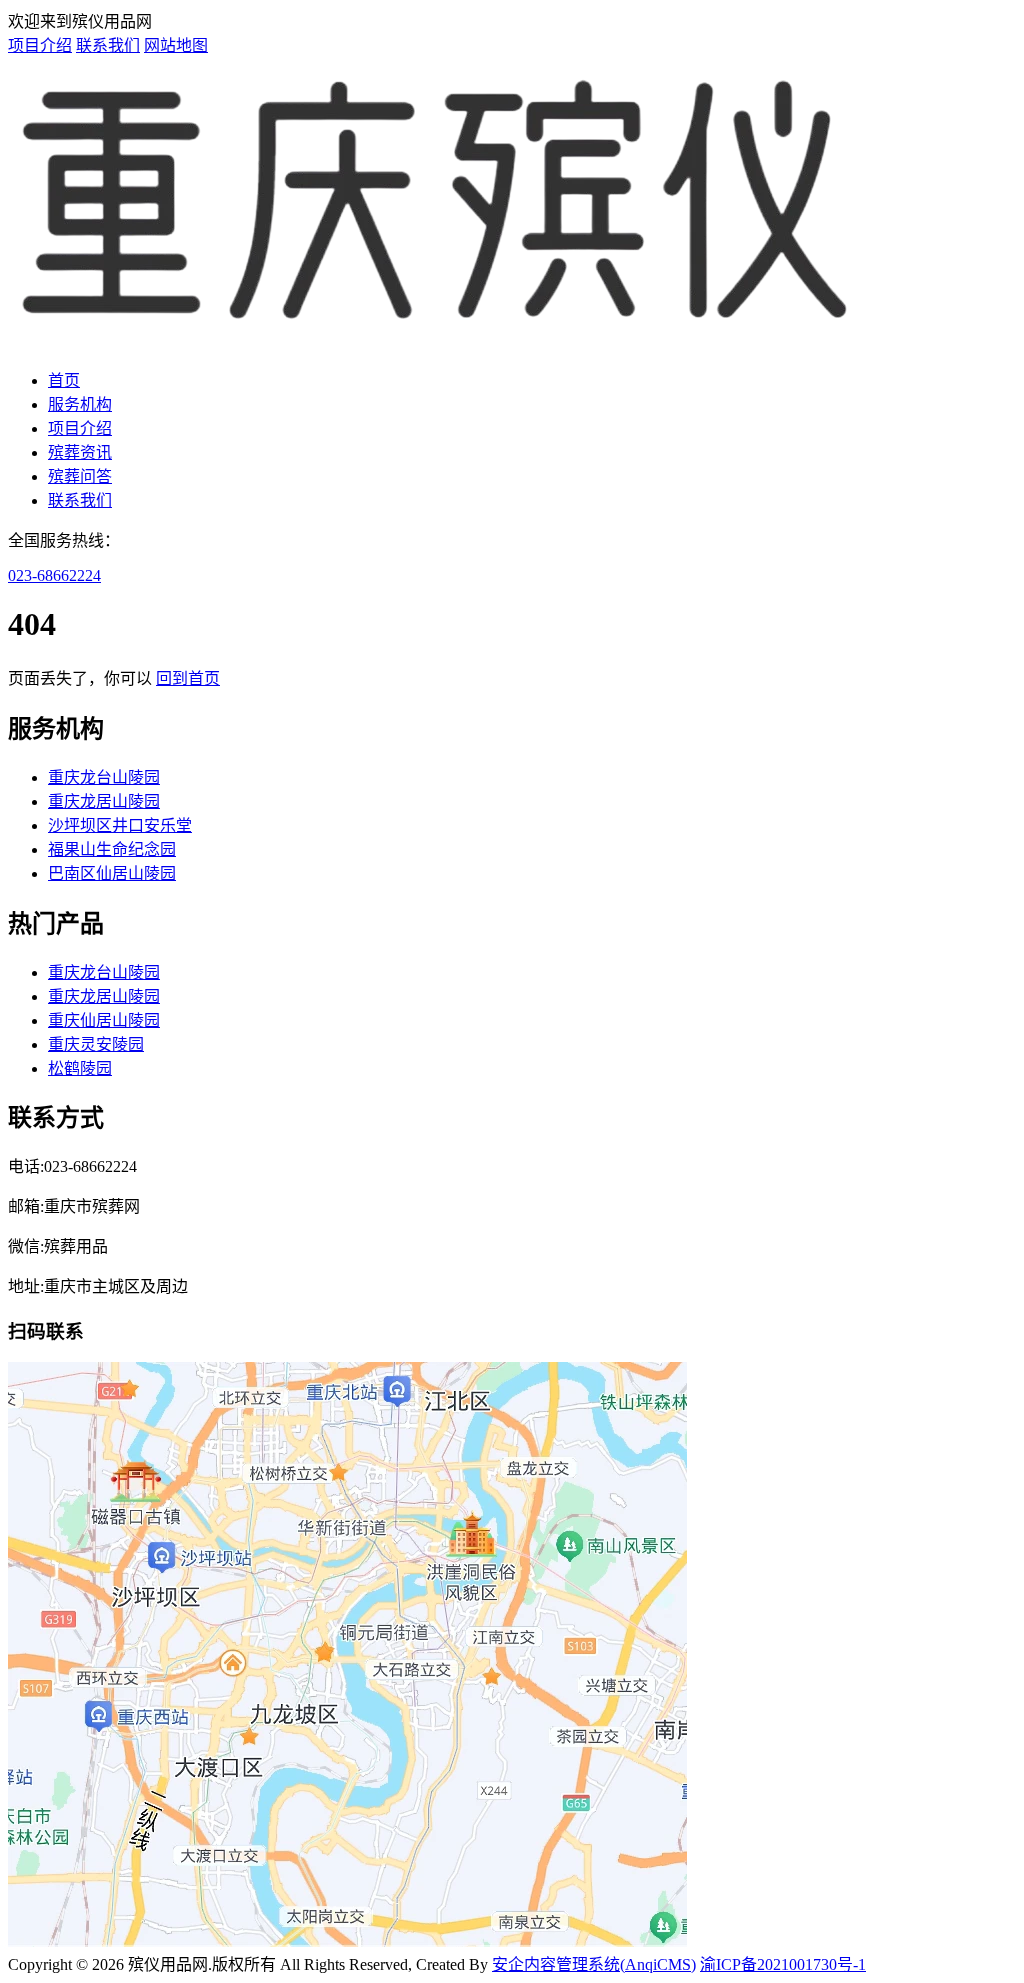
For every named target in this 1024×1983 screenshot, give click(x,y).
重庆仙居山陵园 (104, 1020)
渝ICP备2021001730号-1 (783, 1964)
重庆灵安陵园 (96, 1044)
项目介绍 (40, 45)
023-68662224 (54, 575)
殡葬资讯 (80, 452)
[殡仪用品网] (436, 341)
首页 (64, 380)
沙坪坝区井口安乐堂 (120, 825)
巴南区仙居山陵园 (112, 873)
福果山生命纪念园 (112, 849)
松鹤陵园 (80, 1068)
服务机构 (80, 404)
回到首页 (188, 678)
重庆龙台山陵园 (104, 777)
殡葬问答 (80, 476)
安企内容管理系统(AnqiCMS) (594, 1964)
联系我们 (108, 45)
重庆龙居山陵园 (104, 801)
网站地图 (176, 45)
